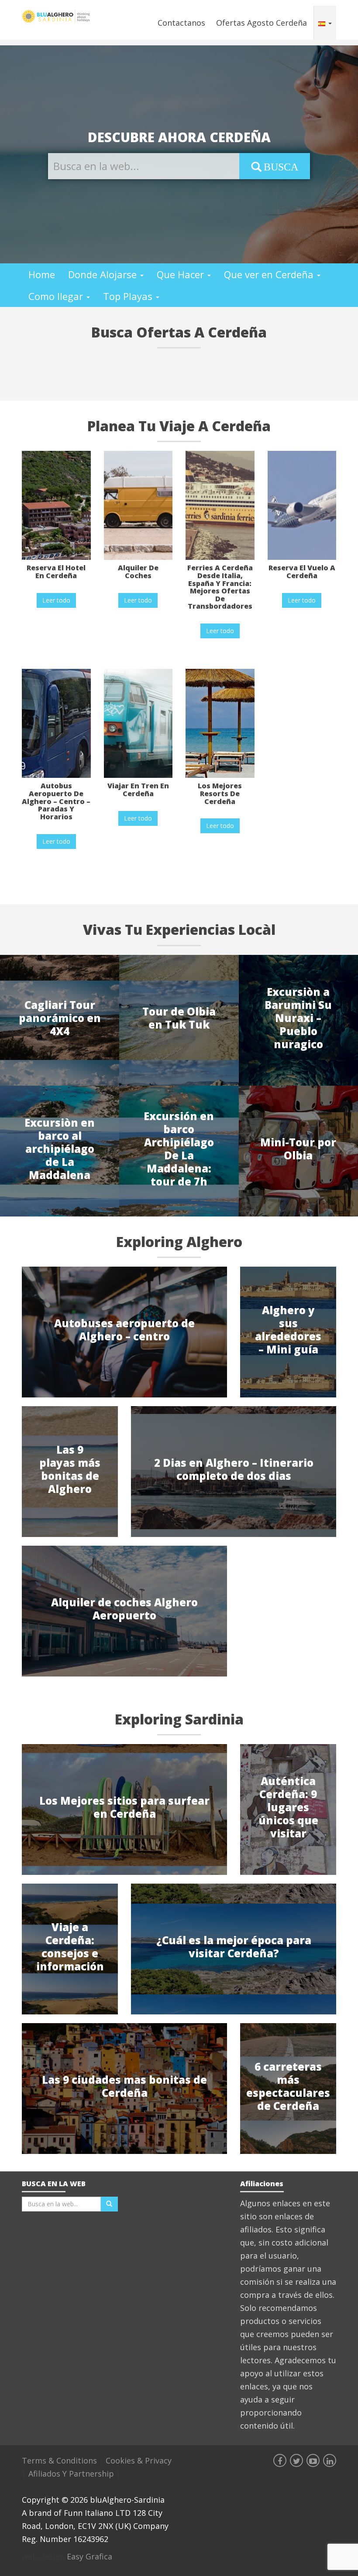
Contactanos (181, 23)
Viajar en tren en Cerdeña (138, 790)
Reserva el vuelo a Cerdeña (302, 572)
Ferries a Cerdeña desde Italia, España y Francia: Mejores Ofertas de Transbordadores (220, 587)
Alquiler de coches (138, 572)
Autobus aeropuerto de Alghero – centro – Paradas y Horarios (56, 801)
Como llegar (57, 296)
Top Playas (129, 296)
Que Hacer (182, 274)
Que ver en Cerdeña (270, 274)
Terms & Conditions (60, 2460)
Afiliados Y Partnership (72, 2474)
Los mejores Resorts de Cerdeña (220, 793)
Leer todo (56, 600)
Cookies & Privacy (139, 2460)
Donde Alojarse (104, 274)
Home (42, 274)
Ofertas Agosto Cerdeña (262, 23)
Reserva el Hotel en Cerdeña (56, 572)
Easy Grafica (89, 2556)
